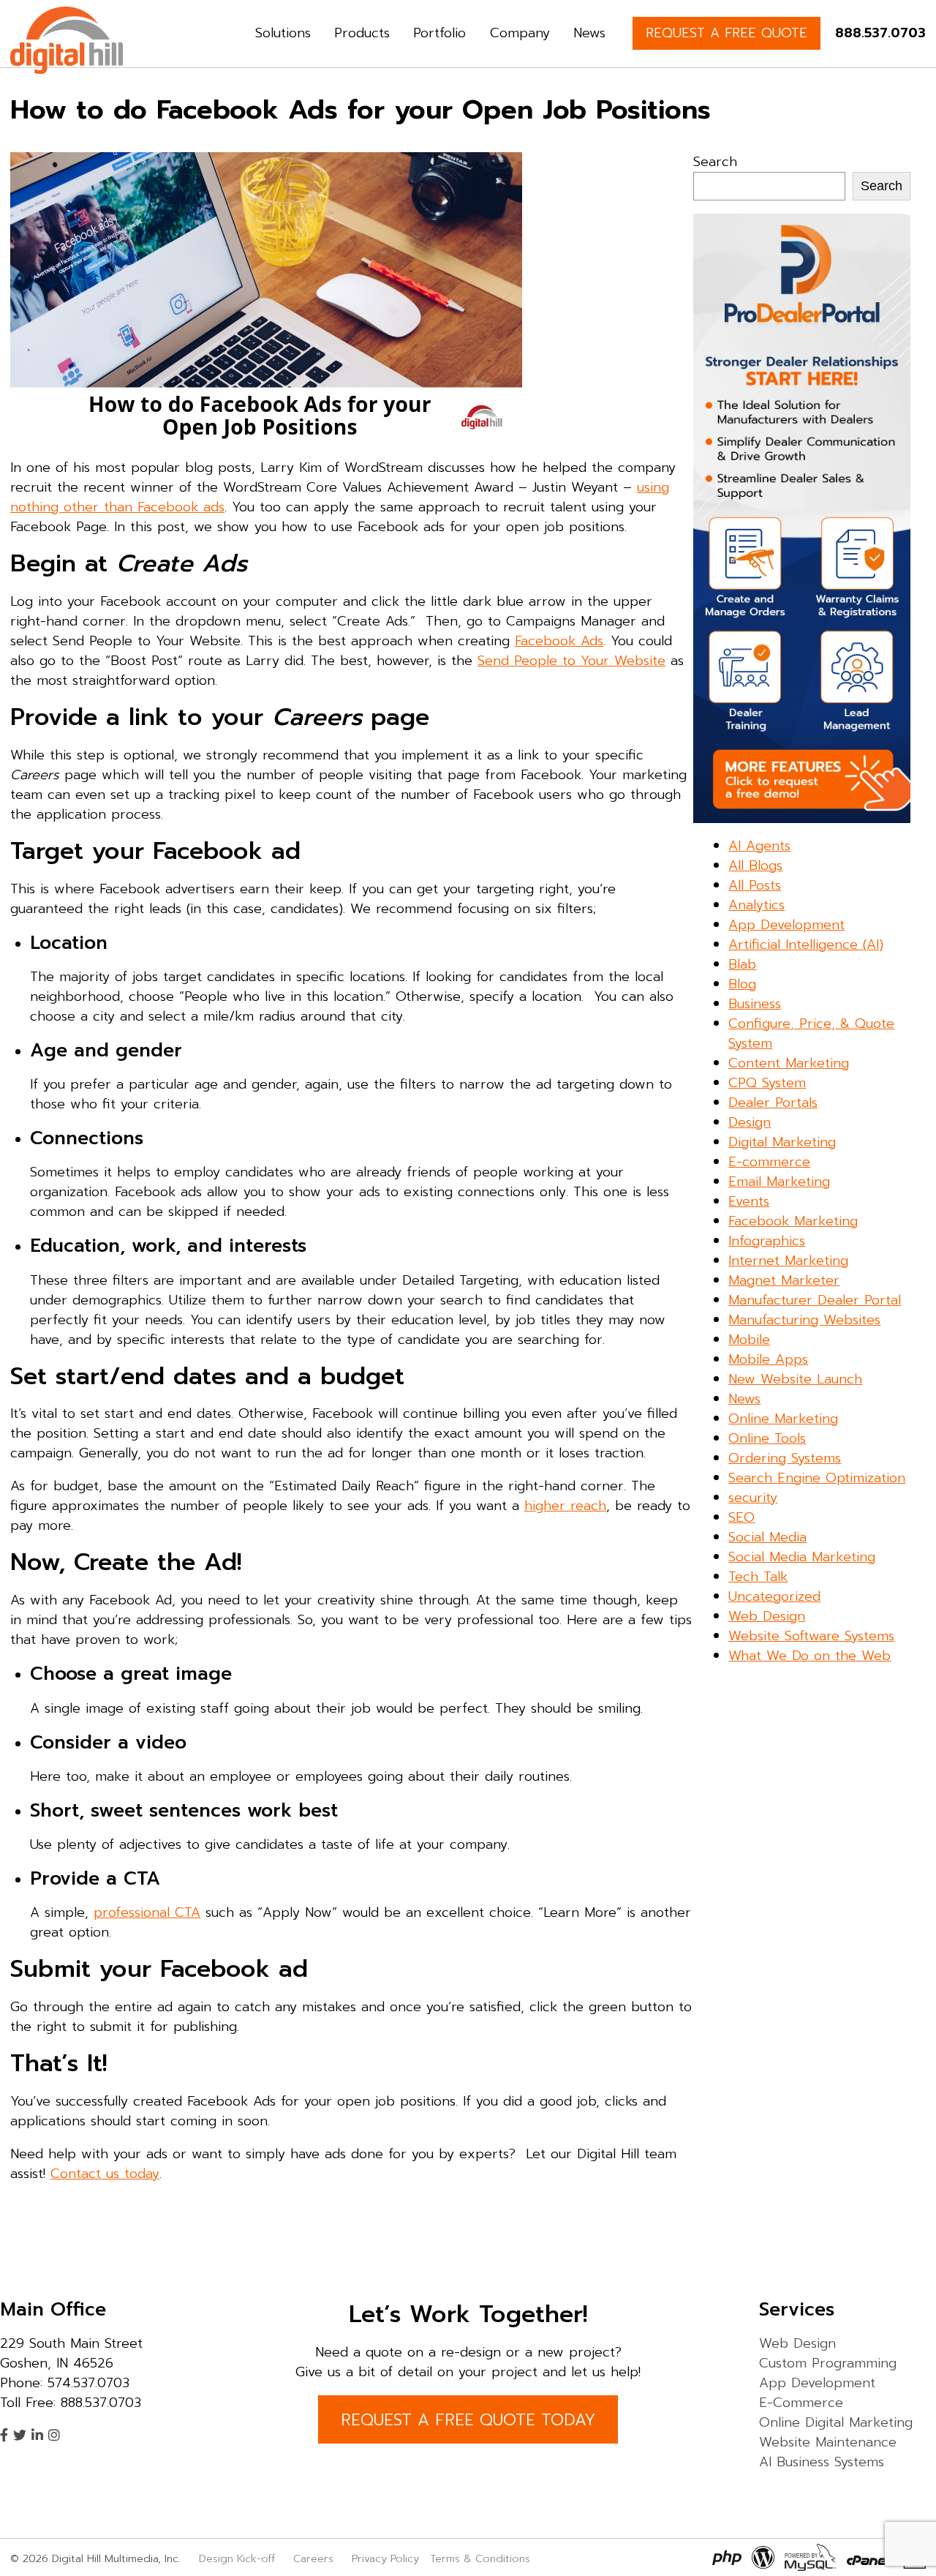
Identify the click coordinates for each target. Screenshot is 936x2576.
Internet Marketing (788, 1261)
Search (715, 162)
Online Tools (767, 1438)
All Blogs (755, 865)
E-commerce (769, 1162)
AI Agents (759, 846)
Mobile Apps (768, 1359)
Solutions (283, 33)
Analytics (756, 905)
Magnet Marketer (784, 1280)
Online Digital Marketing (836, 2422)
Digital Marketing (782, 1142)
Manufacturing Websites (804, 1320)
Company (520, 33)
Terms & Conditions (480, 2558)
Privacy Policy (385, 2558)
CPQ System (767, 1083)
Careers (313, 2558)
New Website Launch (795, 1379)
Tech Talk (758, 1577)
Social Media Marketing (802, 1557)
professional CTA (147, 1912)
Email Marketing (779, 1182)
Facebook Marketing (793, 1221)
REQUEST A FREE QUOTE (726, 33)
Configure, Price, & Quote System (811, 1033)
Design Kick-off (239, 2558)
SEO (741, 1517)
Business (755, 1004)
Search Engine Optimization (817, 1478)
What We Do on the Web (809, 1656)
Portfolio (439, 33)
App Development (786, 925)
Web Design (767, 1616)
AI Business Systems (822, 2462)
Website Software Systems (811, 1636)
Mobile (749, 1340)
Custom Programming (828, 2363)
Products (362, 33)
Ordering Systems (785, 1458)
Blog (742, 984)
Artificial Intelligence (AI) (806, 945)
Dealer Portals (773, 1103)
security (753, 1498)
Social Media (767, 1537)
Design (750, 1122)
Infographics (767, 1241)
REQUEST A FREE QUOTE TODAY (468, 2420)
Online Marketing (783, 1419)
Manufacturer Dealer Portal (815, 1300)
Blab (742, 964)
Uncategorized (774, 1596)
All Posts (755, 885)
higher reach (565, 1506)
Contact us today (105, 2174)
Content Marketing (789, 1063)
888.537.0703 (880, 33)
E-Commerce (801, 2403)
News (589, 33)
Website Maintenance (828, 2442)
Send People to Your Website (571, 661)
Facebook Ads (559, 641)
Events (749, 1201)
